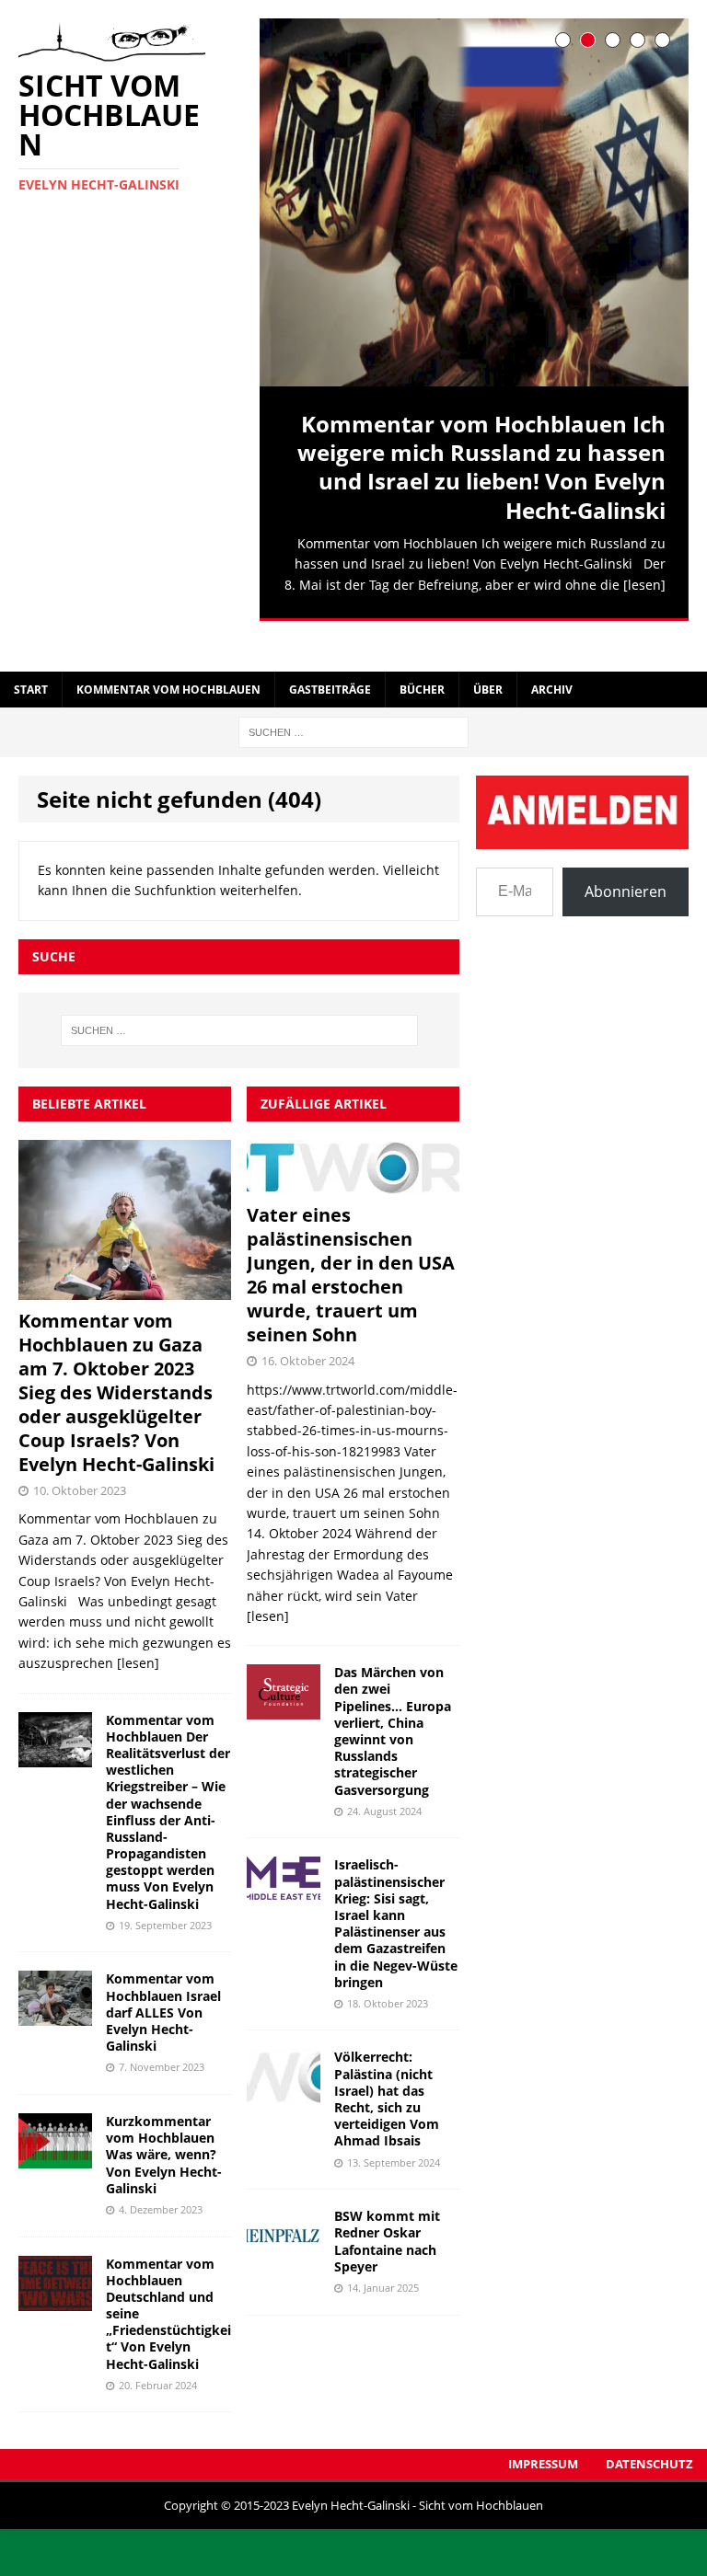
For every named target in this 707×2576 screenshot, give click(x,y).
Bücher (422, 657)
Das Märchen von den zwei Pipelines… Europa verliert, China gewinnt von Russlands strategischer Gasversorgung (393, 1699)
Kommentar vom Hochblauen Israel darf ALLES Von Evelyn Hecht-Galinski (163, 1981)
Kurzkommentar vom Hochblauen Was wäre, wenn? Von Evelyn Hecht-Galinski (164, 2122)
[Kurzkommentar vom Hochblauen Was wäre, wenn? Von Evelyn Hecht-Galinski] (55, 2126)
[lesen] (644, 585)
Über (488, 657)
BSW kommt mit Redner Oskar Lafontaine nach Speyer (387, 2210)
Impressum (543, 2432)
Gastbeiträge (330, 657)
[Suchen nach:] (353, 699)
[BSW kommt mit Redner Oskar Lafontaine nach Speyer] (284, 2220)
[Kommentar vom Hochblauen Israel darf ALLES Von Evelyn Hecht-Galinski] (55, 1983)
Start (31, 657)
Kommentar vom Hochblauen (168, 657)
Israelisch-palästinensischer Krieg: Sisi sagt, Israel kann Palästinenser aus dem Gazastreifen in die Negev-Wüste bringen (396, 1892)
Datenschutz (649, 2432)
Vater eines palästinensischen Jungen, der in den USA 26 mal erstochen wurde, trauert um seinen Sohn (351, 1242)
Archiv (552, 657)
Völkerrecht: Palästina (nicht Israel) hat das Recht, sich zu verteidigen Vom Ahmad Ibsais (387, 2067)
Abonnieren (626, 860)
